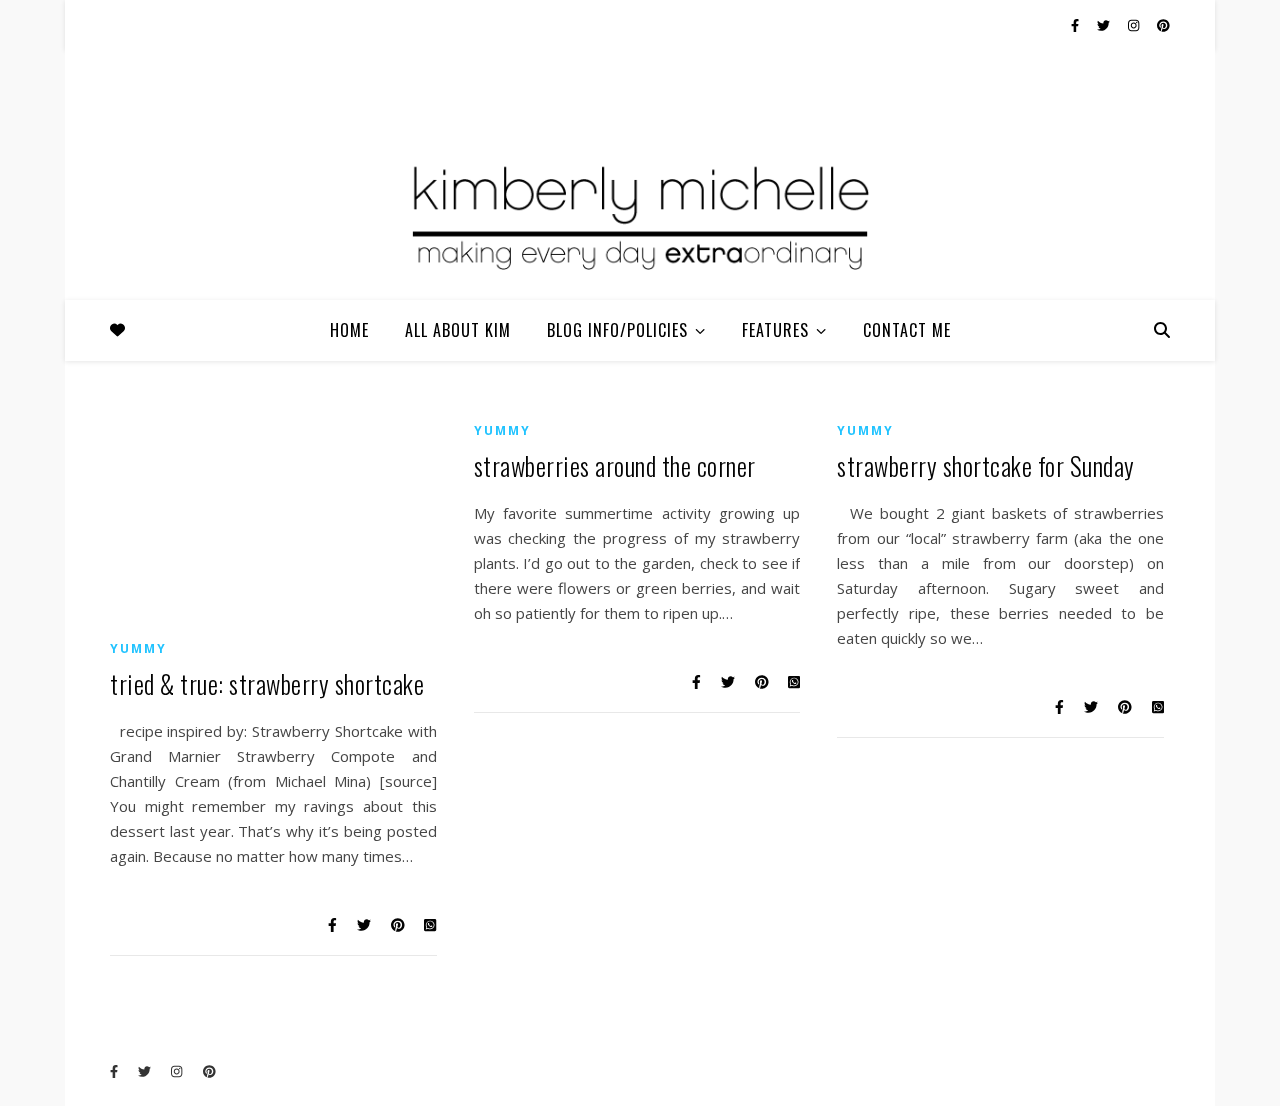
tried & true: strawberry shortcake (267, 683)
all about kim (458, 330)
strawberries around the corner (615, 465)
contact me (907, 330)
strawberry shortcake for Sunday (986, 465)
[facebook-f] (1076, 25)
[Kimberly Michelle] (640, 215)
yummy (138, 648)
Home (349, 330)
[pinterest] (1163, 25)
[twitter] (1105, 25)
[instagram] (1135, 25)
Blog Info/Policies (617, 330)
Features (775, 330)
